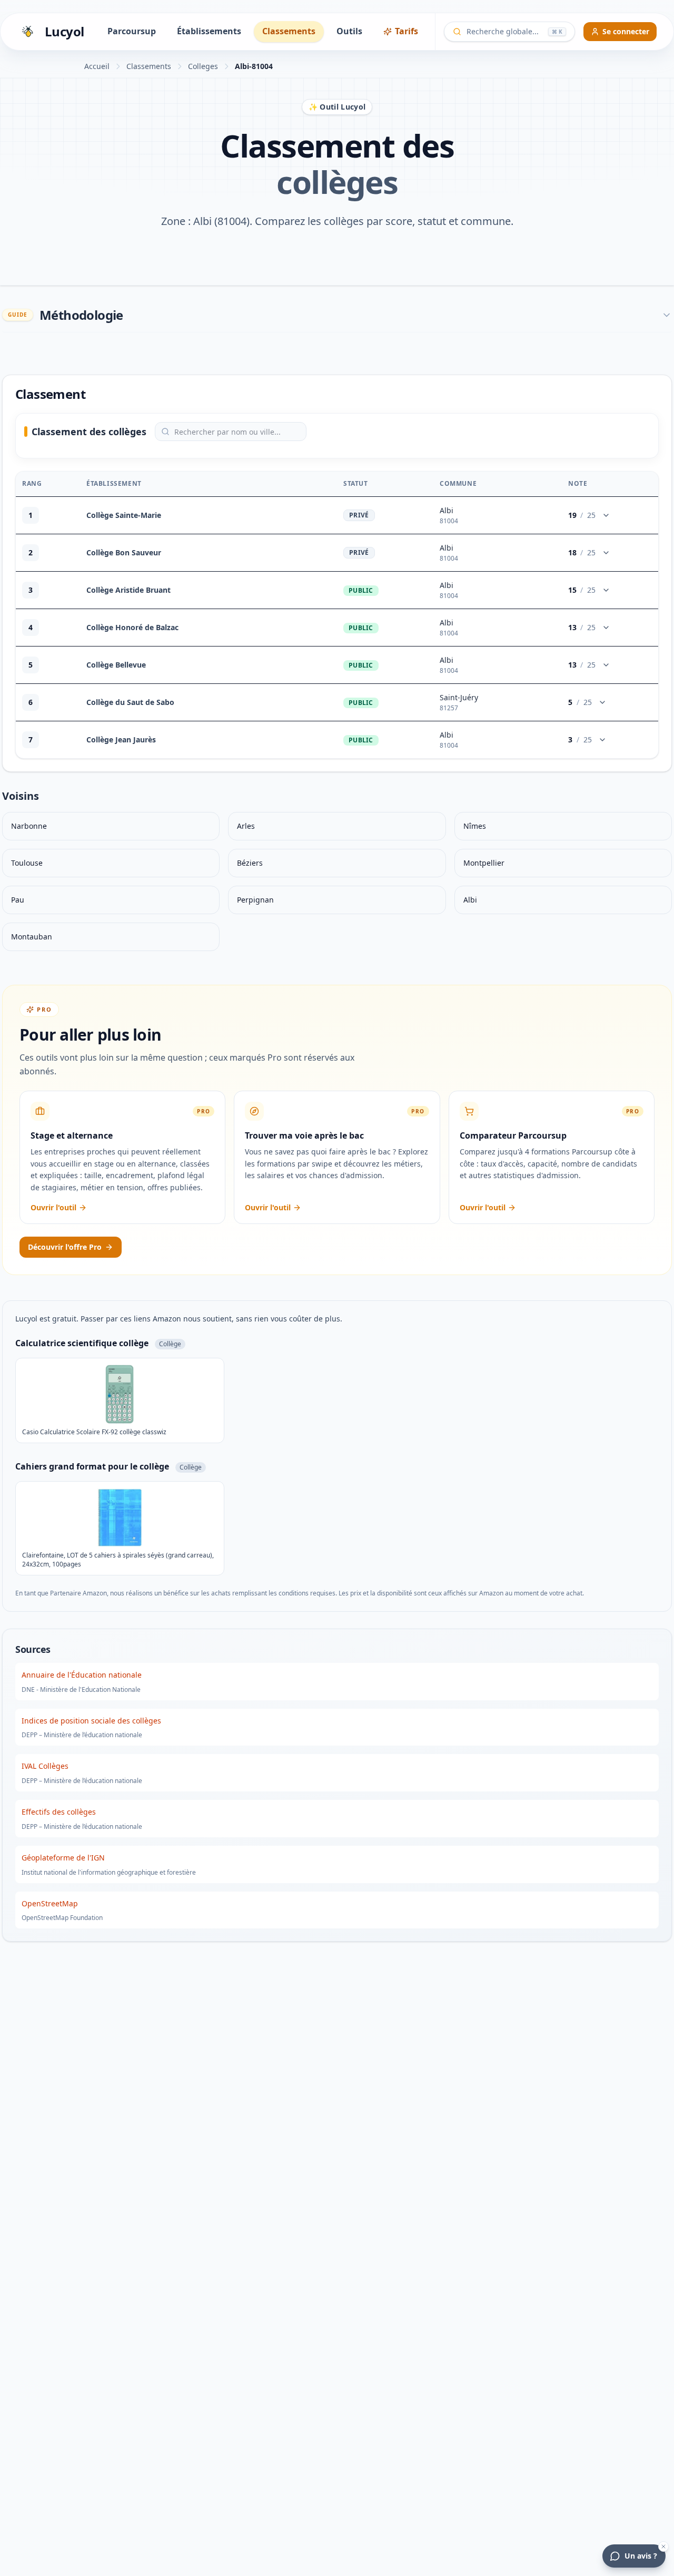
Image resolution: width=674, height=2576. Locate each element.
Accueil (97, 66)
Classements (289, 31)
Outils (349, 31)
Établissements (209, 31)
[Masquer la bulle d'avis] (663, 2546)
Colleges (203, 66)
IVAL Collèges (45, 1766)
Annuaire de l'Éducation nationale (82, 1675)
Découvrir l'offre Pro (65, 1247)
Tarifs (407, 31)
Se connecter (626, 31)
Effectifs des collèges (59, 1812)
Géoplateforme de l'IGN (63, 1858)
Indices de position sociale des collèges (91, 1721)
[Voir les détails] (606, 515)
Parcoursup (132, 31)
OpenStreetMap (50, 1903)
